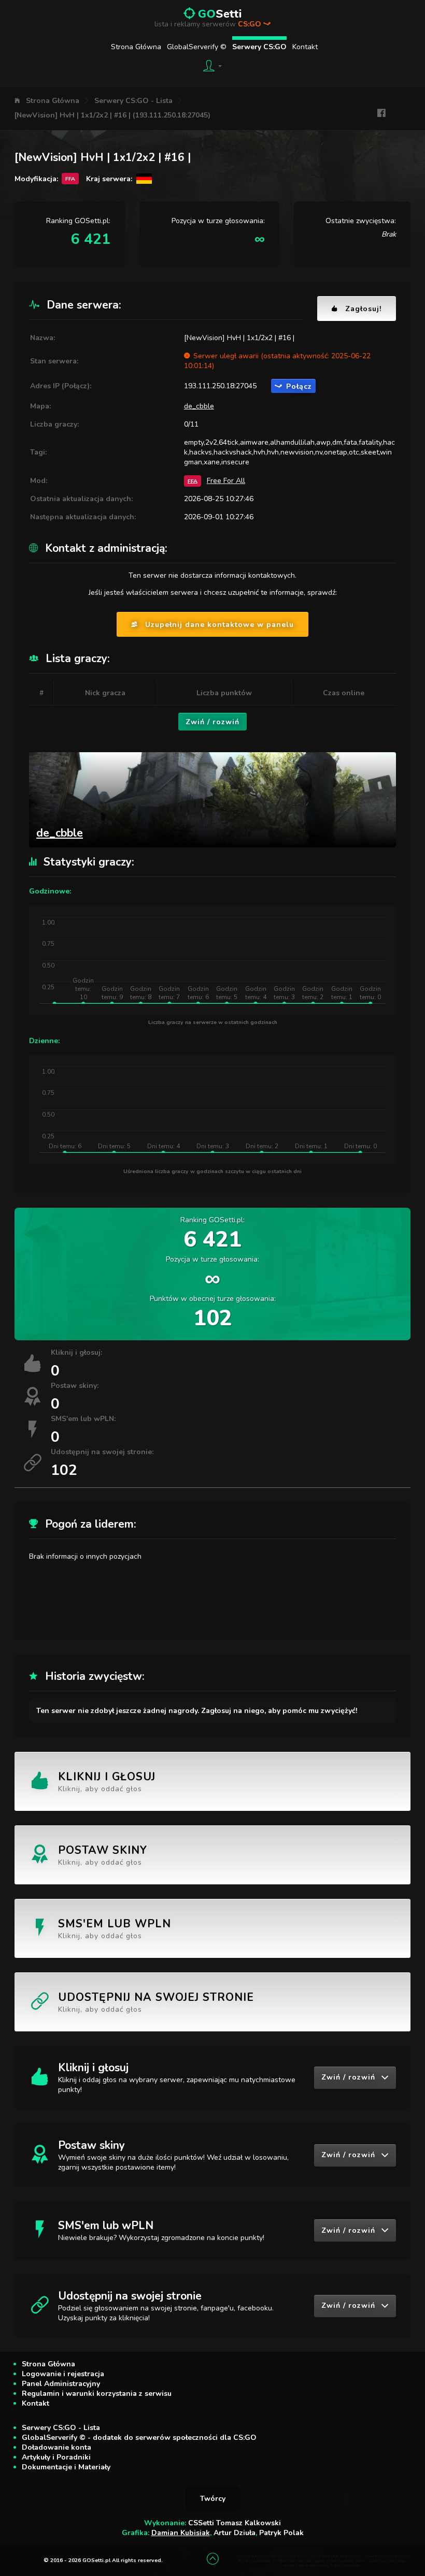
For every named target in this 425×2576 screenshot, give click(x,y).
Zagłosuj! (363, 309)
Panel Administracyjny (61, 2384)
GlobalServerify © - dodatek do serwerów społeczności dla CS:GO (139, 2438)
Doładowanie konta (56, 2447)
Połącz (299, 386)
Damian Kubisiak (181, 2533)
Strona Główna (136, 47)
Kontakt (305, 47)
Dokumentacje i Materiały (66, 2467)
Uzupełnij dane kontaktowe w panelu (219, 625)
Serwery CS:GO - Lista (133, 101)
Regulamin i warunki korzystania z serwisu (97, 2394)
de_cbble (199, 406)
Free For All (226, 481)
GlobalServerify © (197, 47)
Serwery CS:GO (259, 47)
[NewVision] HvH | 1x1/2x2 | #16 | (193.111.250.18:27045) (112, 115)
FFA (193, 481)
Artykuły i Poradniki (56, 2457)
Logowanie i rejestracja (63, 2374)
